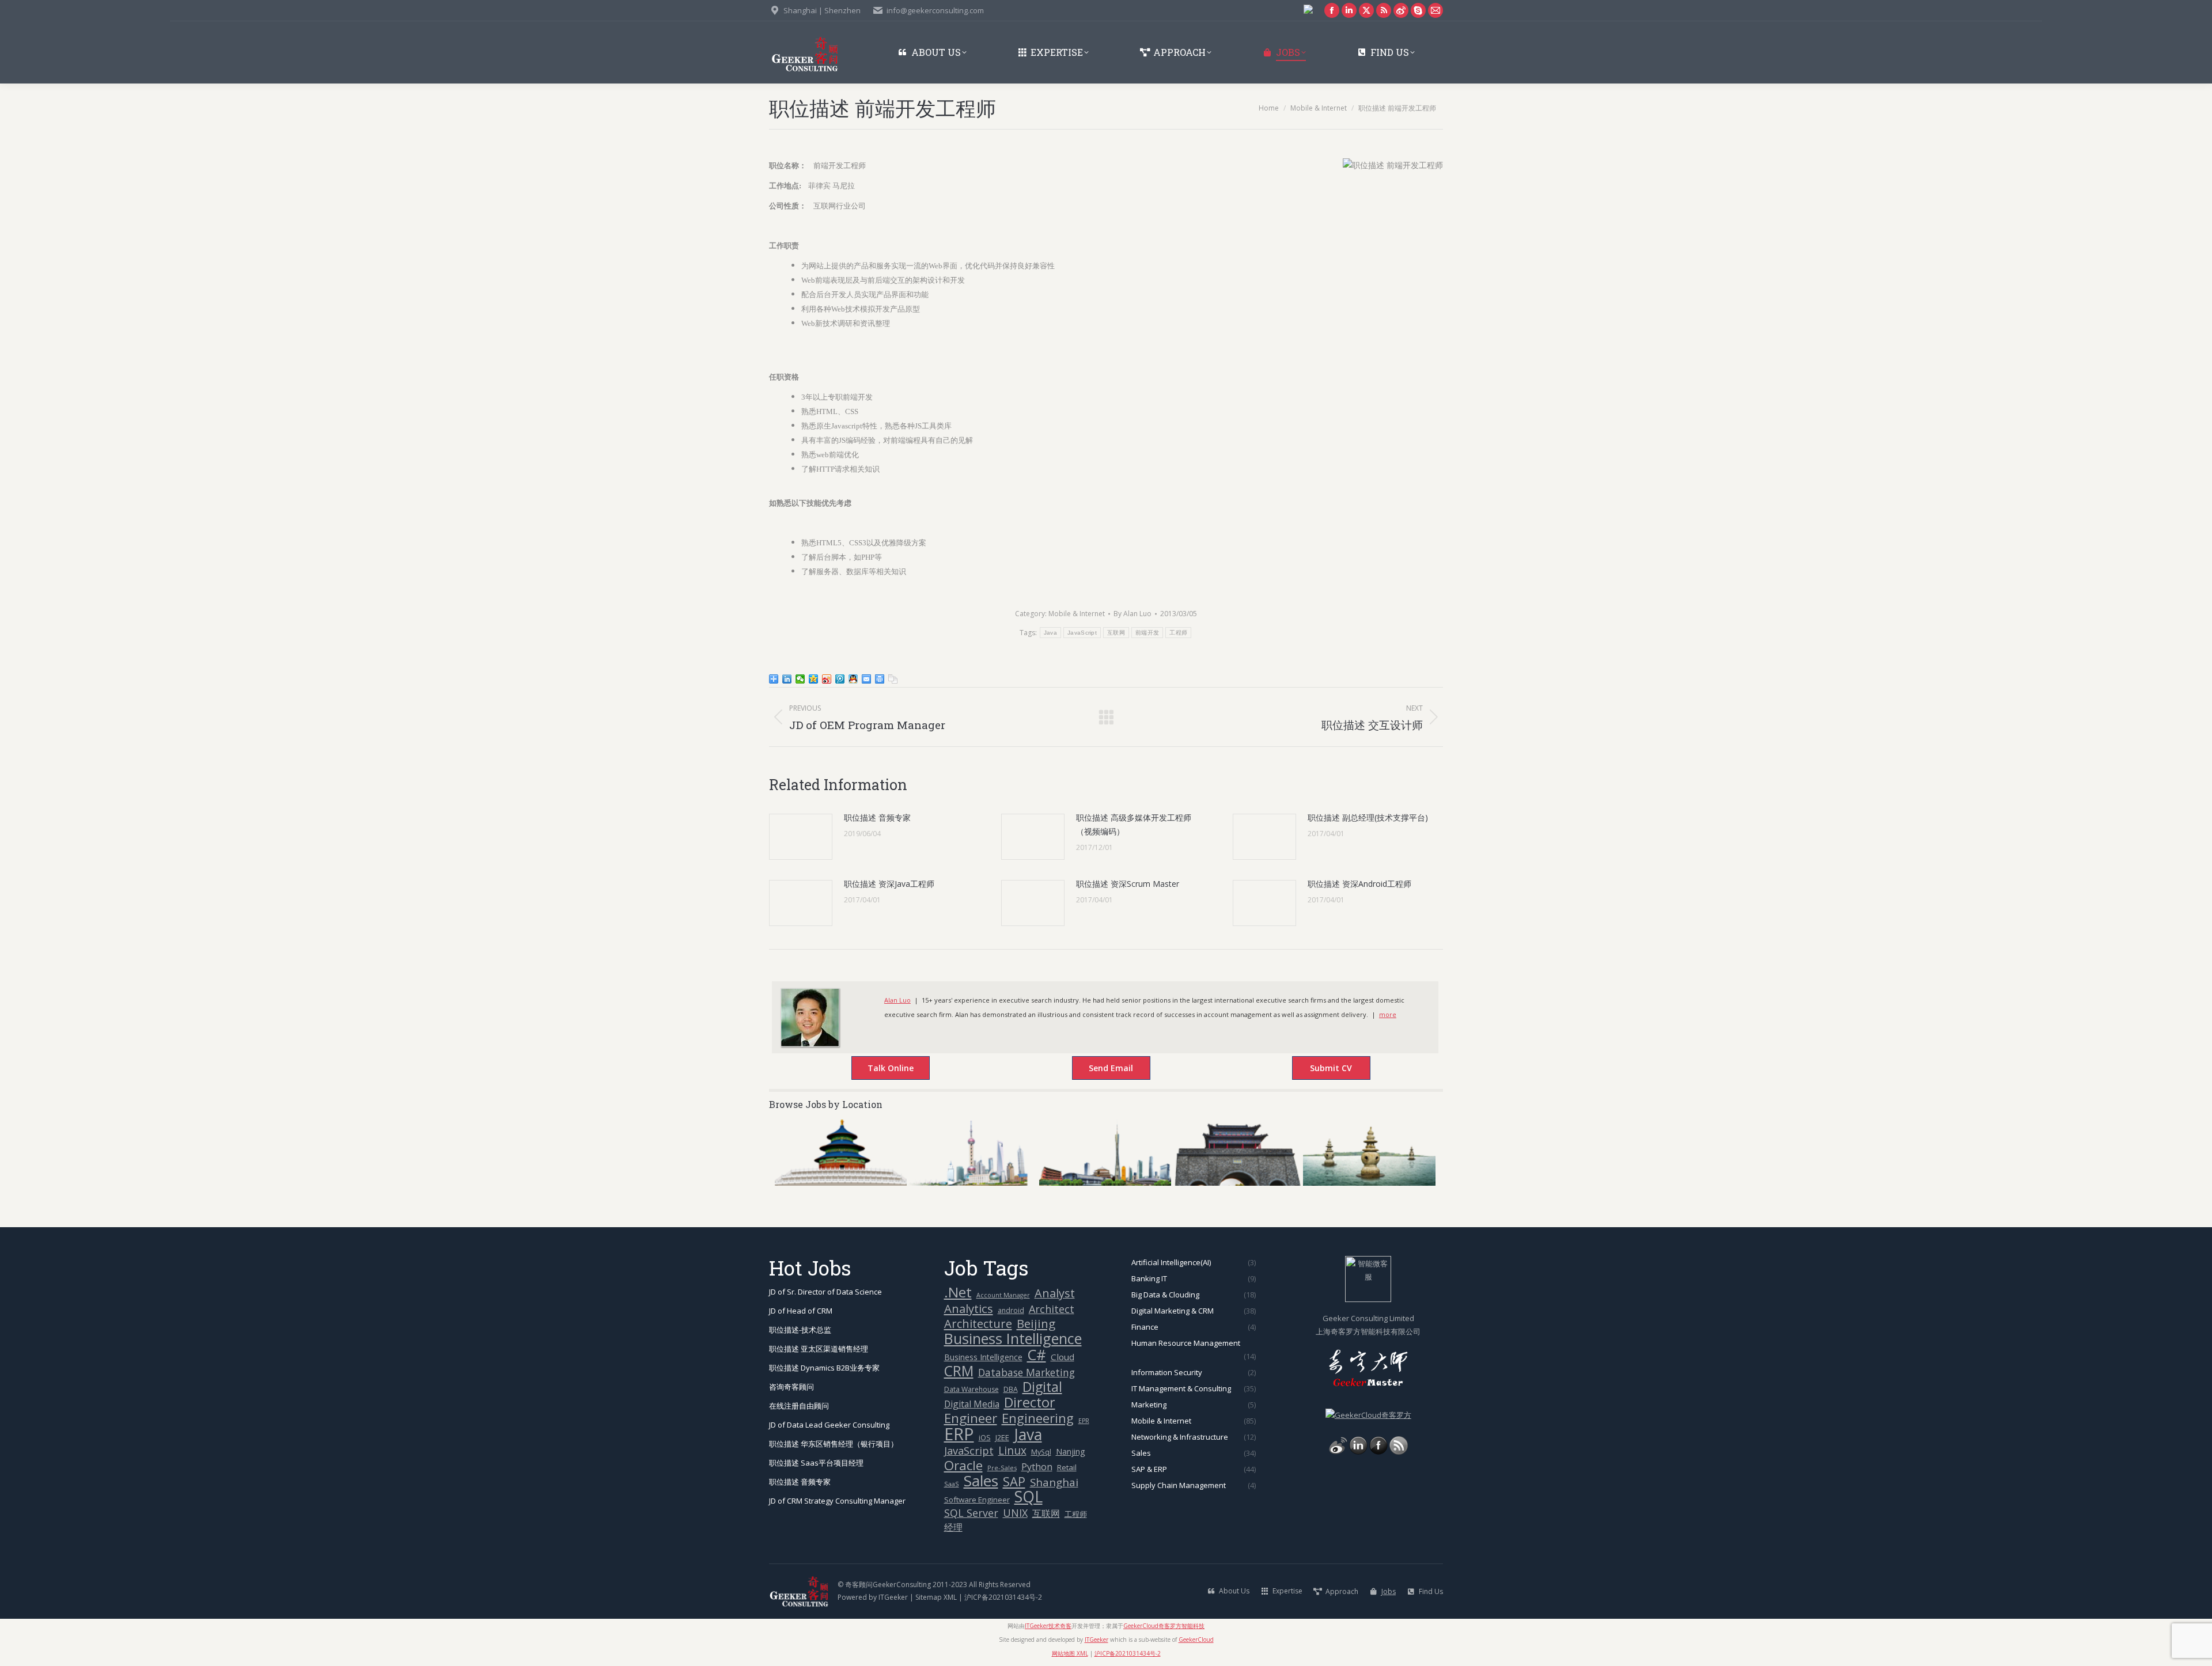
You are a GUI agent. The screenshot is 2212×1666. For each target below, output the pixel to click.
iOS (985, 1438)
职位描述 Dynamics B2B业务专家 (824, 1368)
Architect (1052, 1309)
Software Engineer (977, 1500)
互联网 (1116, 633)
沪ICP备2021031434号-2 (1003, 1597)
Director (1030, 1403)
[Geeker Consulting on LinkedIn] (1358, 1452)
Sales (981, 1481)
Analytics (969, 1309)
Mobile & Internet (1077, 614)
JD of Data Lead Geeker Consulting (829, 1425)
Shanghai (1054, 1482)
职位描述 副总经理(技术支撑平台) (1368, 817)
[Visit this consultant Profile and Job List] (810, 1044)
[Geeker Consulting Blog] (1338, 1452)
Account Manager (1003, 1295)
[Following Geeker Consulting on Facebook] (1378, 1452)
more (1388, 1014)
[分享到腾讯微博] (840, 679)
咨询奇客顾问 (791, 1387)
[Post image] (801, 837)
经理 (953, 1527)
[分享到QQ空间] (814, 679)
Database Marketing (1027, 1373)
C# (1037, 1355)
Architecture (978, 1324)
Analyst (1055, 1293)
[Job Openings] (1399, 1452)
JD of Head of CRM (801, 1311)
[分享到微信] (800, 679)
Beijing (1036, 1324)
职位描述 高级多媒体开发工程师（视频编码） (1134, 824)
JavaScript (1082, 633)
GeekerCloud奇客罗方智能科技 (1164, 1626)
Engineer (971, 1418)
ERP (959, 1434)
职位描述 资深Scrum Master (1128, 884)
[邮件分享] (867, 679)
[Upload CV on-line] (1319, 1069)
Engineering (1038, 1418)
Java (1050, 633)
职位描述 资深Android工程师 (1359, 884)
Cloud (1063, 1357)
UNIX (1015, 1513)
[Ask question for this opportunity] (879, 1069)
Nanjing (1071, 1451)
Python (1037, 1467)
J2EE (1002, 1437)
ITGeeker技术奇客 (1048, 1626)
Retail (1067, 1467)
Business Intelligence (1013, 1339)
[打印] (880, 679)
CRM (959, 1371)
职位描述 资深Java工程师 (889, 884)
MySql (1041, 1452)
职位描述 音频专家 (877, 817)
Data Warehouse (971, 1389)
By (1132, 614)
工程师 (1178, 633)
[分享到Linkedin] (787, 679)
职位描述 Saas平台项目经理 (816, 1463)
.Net (958, 1292)
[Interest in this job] (1099, 1069)
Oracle (963, 1465)
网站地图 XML (1070, 1653)
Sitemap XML (936, 1597)
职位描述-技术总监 (800, 1330)
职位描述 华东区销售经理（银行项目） (834, 1444)
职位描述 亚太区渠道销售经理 (819, 1349)
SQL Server (971, 1513)
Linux (1012, 1451)
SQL (1029, 1497)
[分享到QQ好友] (853, 679)
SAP (1014, 1481)
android (1011, 1310)
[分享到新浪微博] (827, 679)
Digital (1042, 1387)
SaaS (952, 1484)
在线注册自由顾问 (799, 1406)
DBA (1011, 1389)
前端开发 (1147, 633)
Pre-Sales (1002, 1468)
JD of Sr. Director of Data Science (825, 1292)
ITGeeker (893, 1597)
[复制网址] (893, 679)
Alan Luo (897, 1000)
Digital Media (972, 1404)
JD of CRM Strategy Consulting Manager (837, 1501)
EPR (1084, 1421)
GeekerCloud (1196, 1640)
